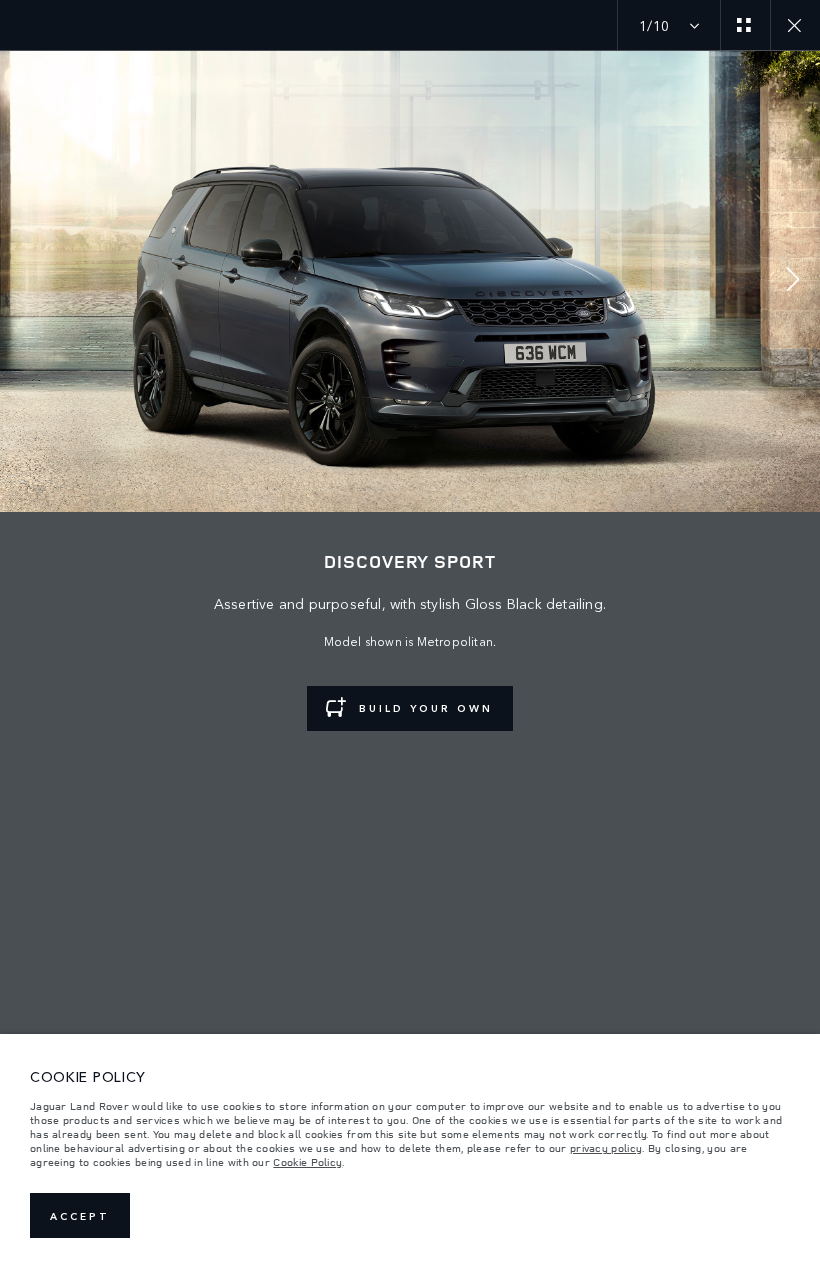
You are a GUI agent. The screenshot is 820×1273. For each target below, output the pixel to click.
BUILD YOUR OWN (426, 708)
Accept (80, 1216)
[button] (793, 281)
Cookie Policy (307, 1162)
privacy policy (606, 1148)
